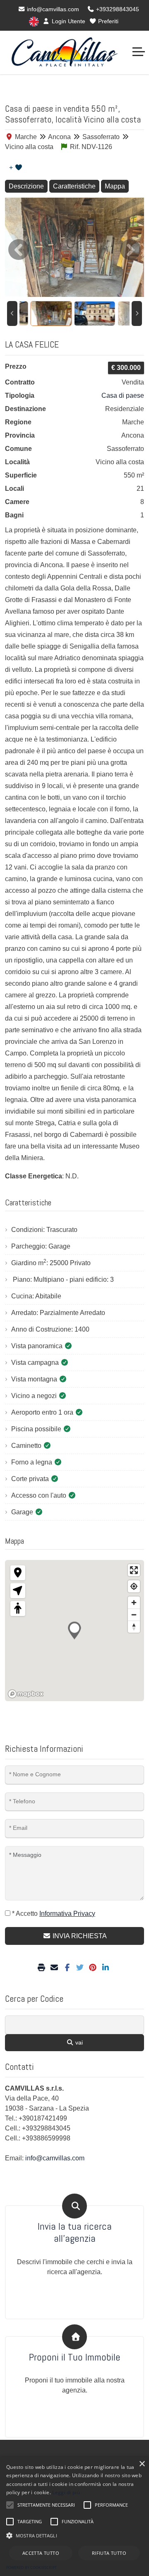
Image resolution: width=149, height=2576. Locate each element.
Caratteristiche (74, 186)
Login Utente (68, 21)
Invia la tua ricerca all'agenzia (75, 2233)
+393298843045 (117, 9)
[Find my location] (134, 1586)
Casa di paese (123, 395)
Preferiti (107, 21)
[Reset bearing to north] (134, 1627)
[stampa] (42, 1968)
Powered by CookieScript (31, 2567)
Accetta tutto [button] (41, 2553)
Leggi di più (66, 2492)
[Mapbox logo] (26, 1694)
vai (78, 2042)
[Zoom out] (134, 1615)
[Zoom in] (134, 1603)
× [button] (142, 2464)
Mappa (115, 186)
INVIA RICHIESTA (79, 1936)
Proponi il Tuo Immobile (75, 2357)
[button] (74, 2535)
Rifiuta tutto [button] (109, 2553)
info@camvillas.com (52, 9)
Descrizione (26, 186)
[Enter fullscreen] (134, 1570)
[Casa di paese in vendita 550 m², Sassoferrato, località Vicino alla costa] (74, 247)
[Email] (55, 1968)
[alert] (74, 2516)
